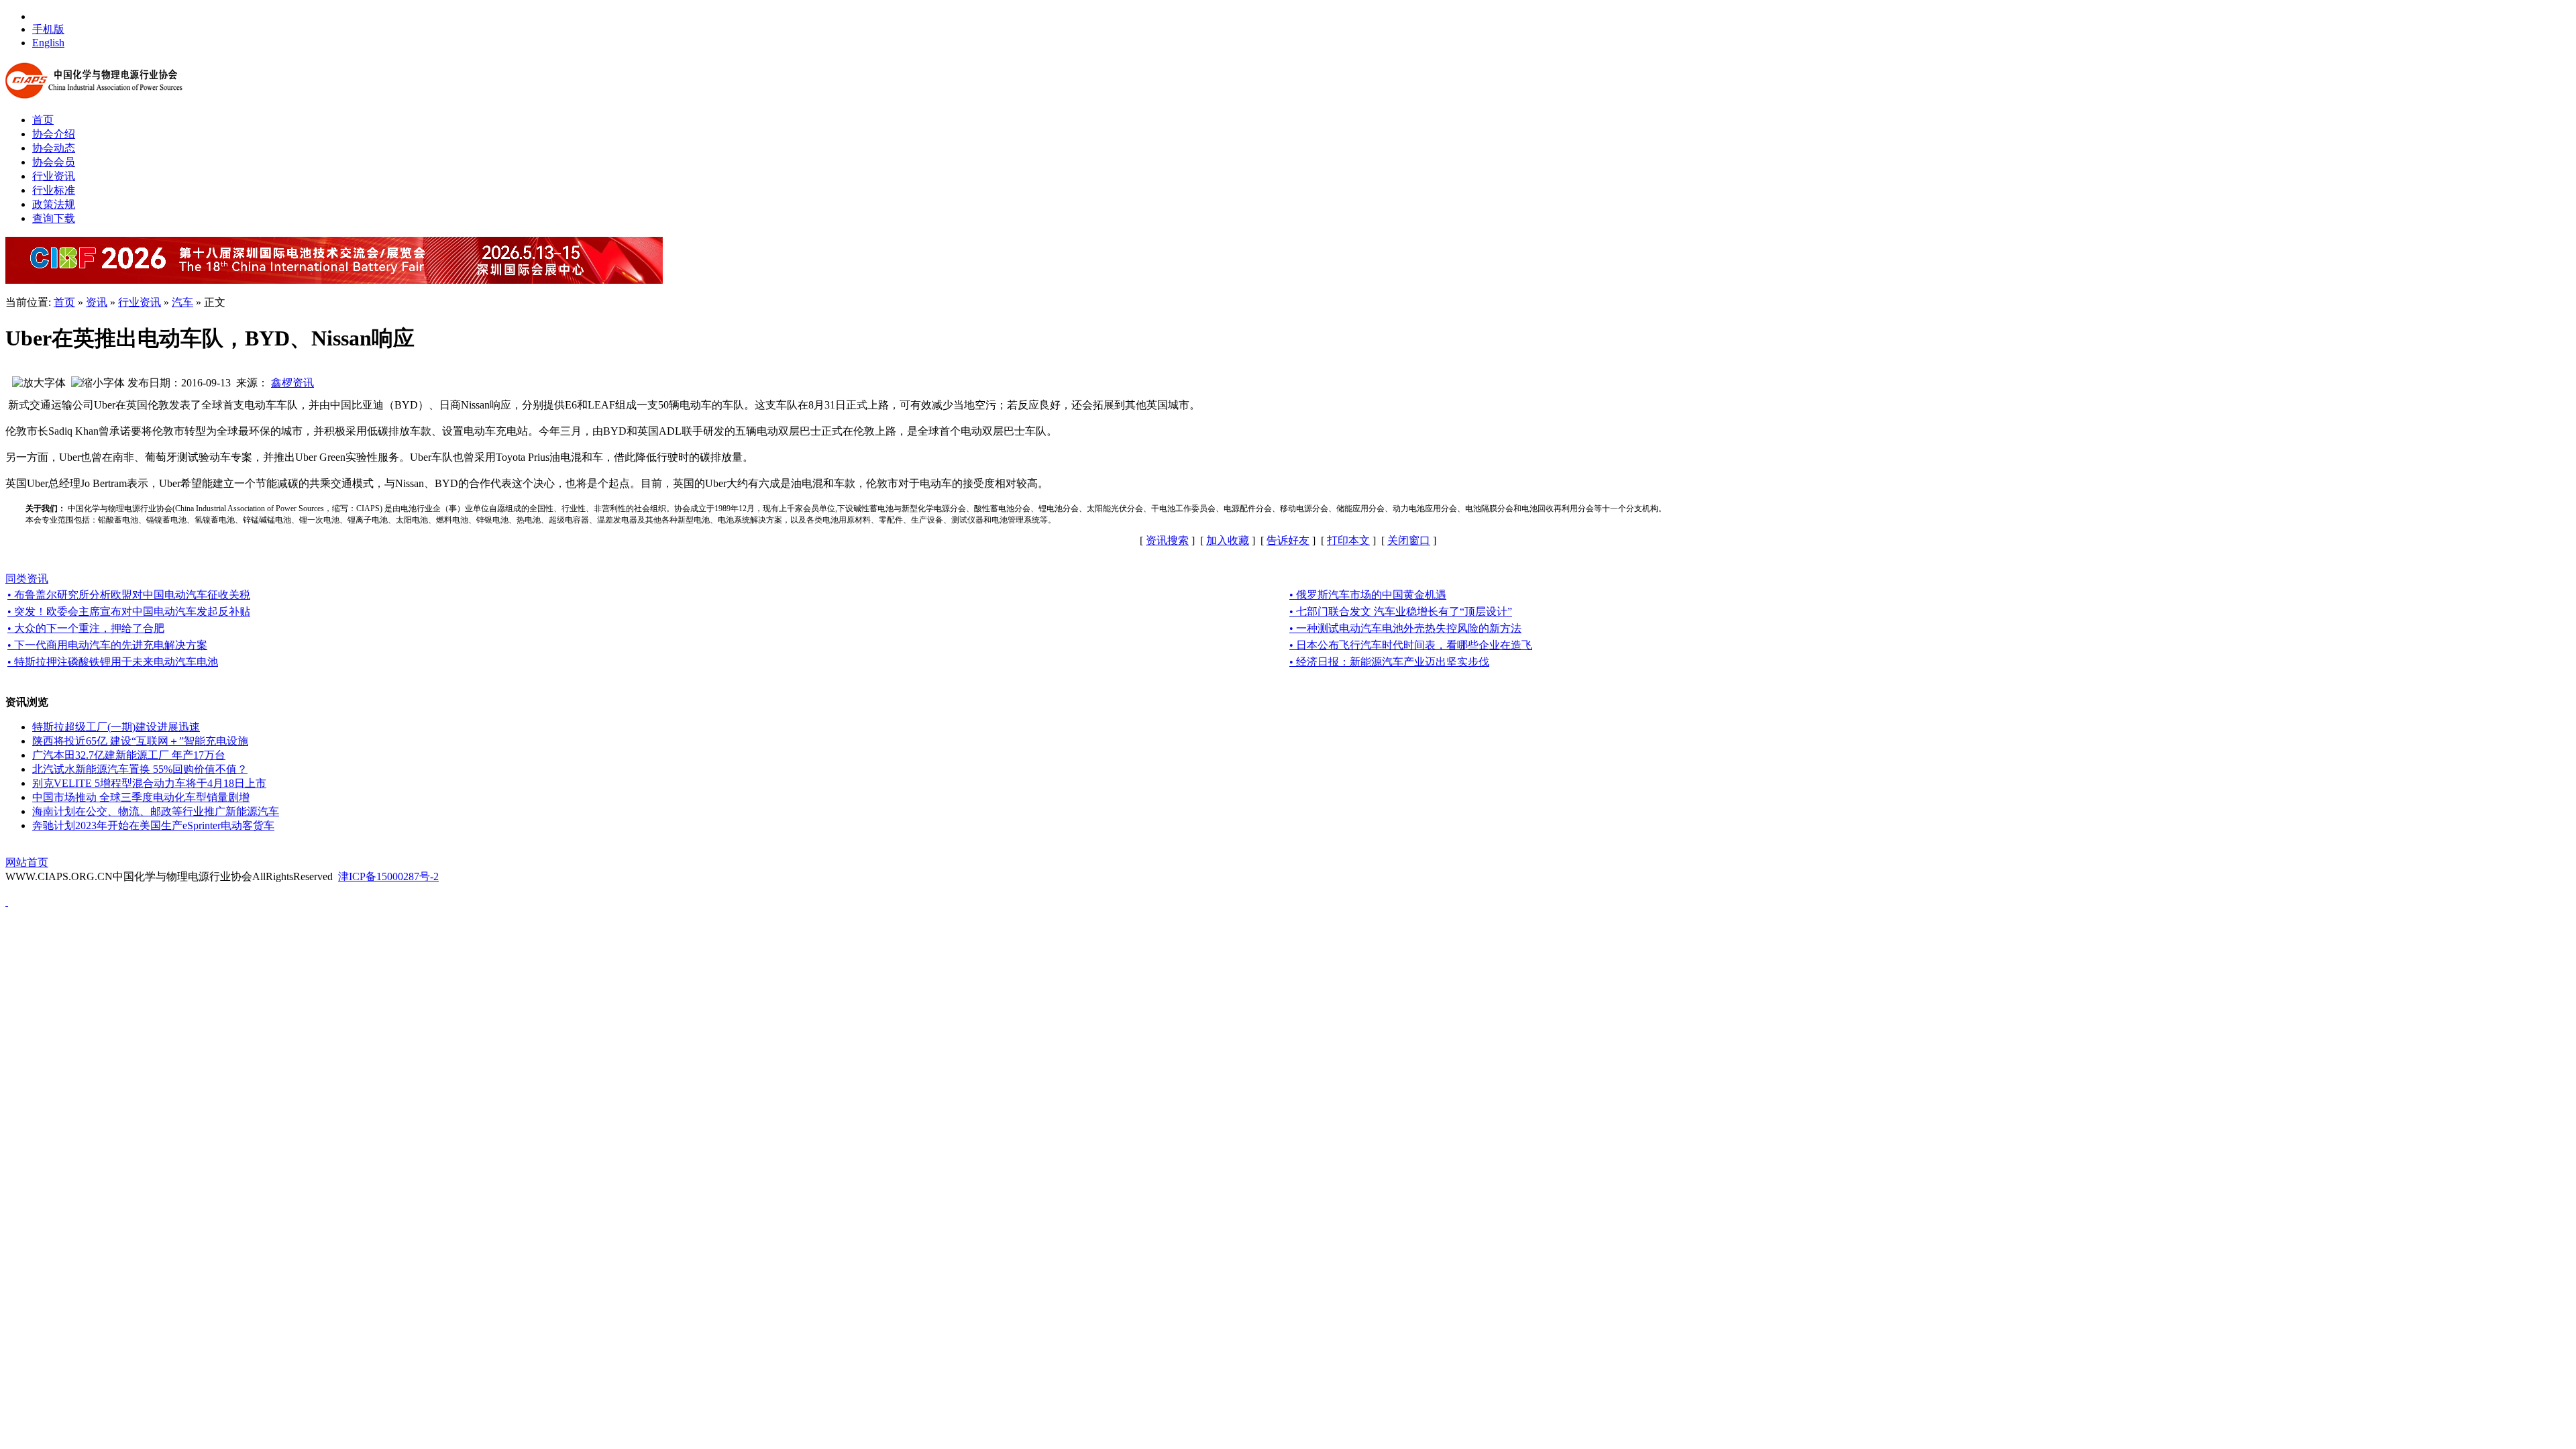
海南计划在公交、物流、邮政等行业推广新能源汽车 (156, 811)
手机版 (48, 29)
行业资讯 (140, 302)
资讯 (97, 302)
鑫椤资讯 (292, 383)
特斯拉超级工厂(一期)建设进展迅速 (116, 727)
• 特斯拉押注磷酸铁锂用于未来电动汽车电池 (113, 662)
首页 (64, 302)
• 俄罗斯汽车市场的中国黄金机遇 (1368, 595)
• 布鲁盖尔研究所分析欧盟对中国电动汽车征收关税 (129, 595)
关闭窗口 (1409, 540)
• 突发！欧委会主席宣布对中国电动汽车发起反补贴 (129, 611)
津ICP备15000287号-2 (388, 876)
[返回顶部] (7, 902)
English (48, 43)
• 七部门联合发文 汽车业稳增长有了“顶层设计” (1401, 611)
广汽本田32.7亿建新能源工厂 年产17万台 (129, 755)
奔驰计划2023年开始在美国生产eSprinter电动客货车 (153, 825)
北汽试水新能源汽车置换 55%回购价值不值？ (140, 769)
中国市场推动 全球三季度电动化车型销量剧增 (141, 797)
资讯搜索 (1167, 540)
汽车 (182, 302)
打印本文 (1348, 540)
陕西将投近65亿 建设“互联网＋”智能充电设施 (140, 741)
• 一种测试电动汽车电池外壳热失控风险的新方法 (1405, 628)
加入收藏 (1228, 540)
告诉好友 (1288, 540)
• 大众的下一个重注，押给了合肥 (86, 628)
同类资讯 (27, 579)
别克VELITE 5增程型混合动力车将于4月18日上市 (149, 783)
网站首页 (27, 862)
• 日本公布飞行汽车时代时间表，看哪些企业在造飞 (1411, 645)
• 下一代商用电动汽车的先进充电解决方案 (107, 645)
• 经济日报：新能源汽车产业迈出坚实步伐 (1389, 662)
